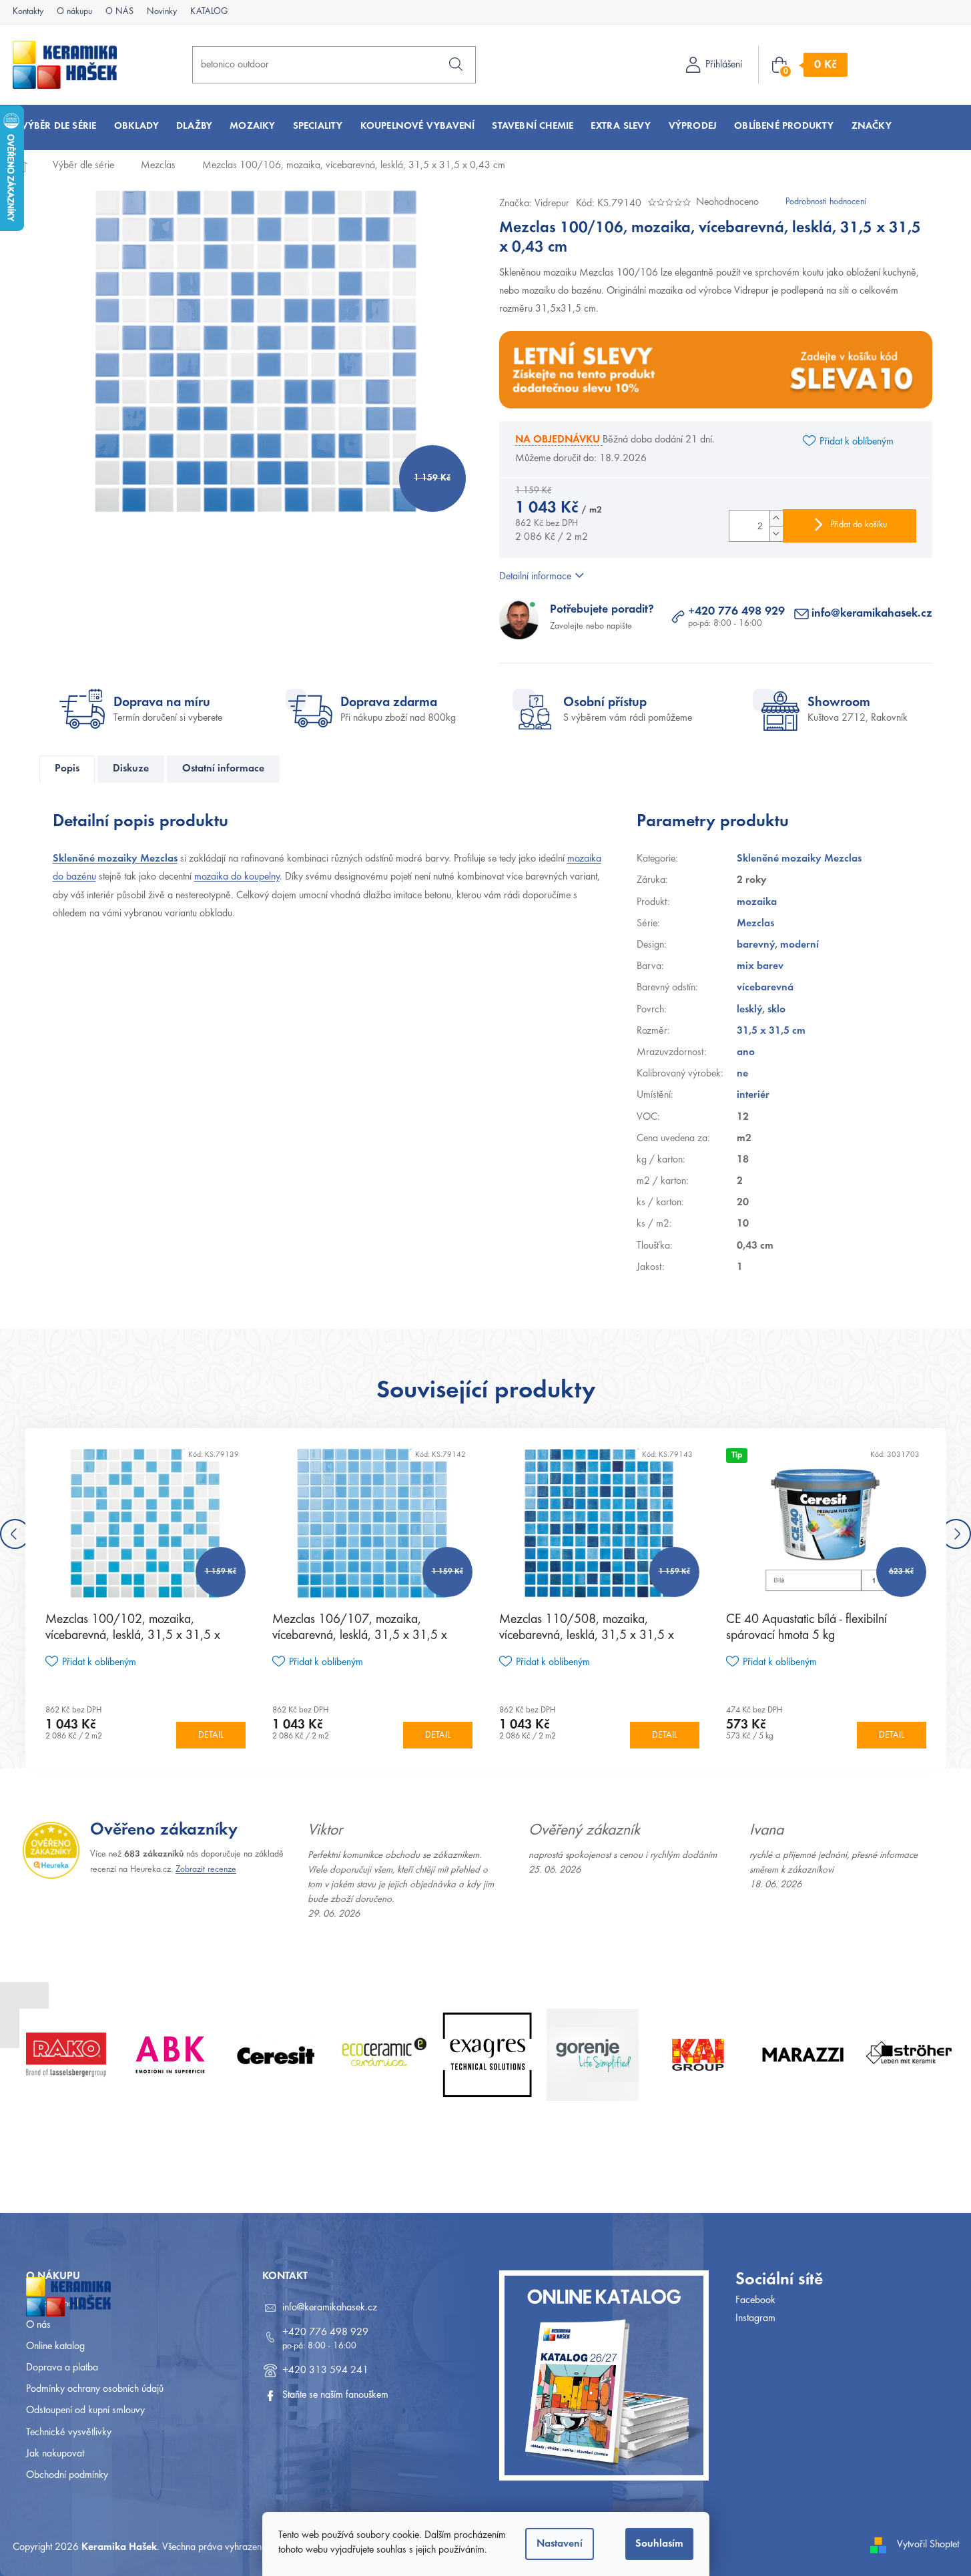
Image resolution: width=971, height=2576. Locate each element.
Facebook (755, 2300)
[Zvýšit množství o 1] (776, 518)
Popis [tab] (67, 769)
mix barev (760, 966)
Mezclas (755, 924)
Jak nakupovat (55, 2454)
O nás (38, 2325)
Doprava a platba (62, 2368)
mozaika (757, 902)
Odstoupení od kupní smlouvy (85, 2410)
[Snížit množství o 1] (776, 534)
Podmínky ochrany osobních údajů (95, 2389)
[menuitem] (59, 126)
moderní (799, 945)
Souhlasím (659, 2544)
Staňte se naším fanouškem (335, 2395)
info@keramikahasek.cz (872, 614)
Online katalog (55, 2346)
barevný (756, 945)
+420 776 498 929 (736, 612)
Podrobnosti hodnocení (826, 202)
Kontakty (28, 12)
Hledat (456, 64)
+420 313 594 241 (325, 2370)
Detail (211, 1736)
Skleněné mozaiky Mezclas (115, 859)
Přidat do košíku (859, 525)
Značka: (534, 204)
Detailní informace (535, 577)
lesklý (749, 1010)
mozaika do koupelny (237, 877)
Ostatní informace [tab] (223, 769)
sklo (776, 1010)
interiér (753, 1095)
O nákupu (74, 12)
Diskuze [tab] (131, 769)
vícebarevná (765, 988)
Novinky (162, 12)
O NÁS (119, 12)
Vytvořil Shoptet (928, 2545)
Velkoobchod (52, 2304)
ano (746, 1052)
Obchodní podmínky (67, 2475)
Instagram (755, 2318)
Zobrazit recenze (206, 1870)
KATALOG (209, 12)
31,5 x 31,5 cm (771, 1031)
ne (742, 1074)
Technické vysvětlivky (69, 2433)
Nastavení (560, 2544)
